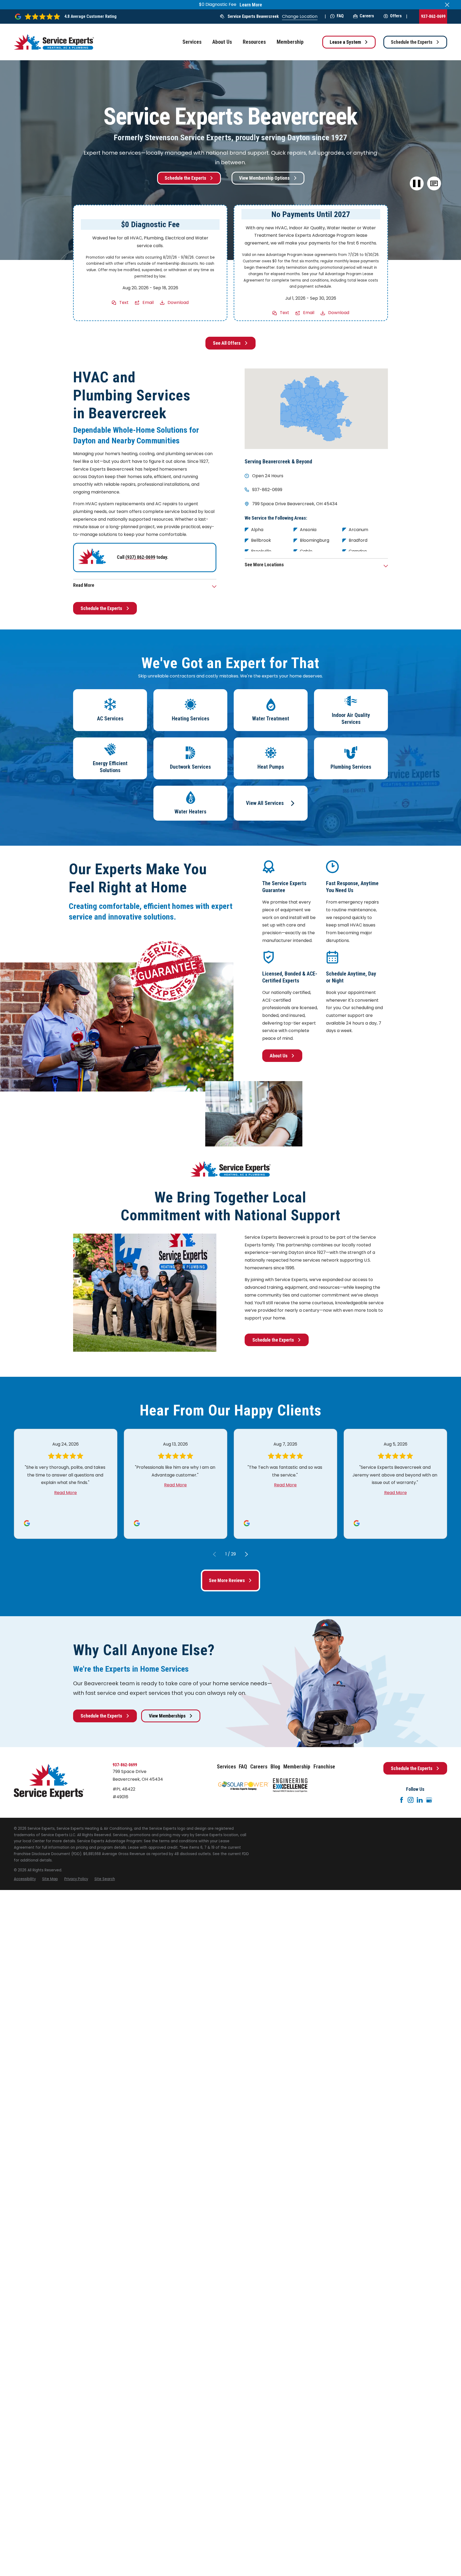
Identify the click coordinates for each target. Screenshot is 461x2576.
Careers (367, 16)
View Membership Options (264, 178)
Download (178, 302)
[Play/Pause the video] (417, 184)
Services (226, 1767)
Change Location (300, 16)
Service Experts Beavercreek (253, 16)
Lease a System (345, 42)
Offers (396, 16)
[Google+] (429, 1800)
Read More (65, 1493)
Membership (297, 1767)
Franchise (324, 1767)
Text (124, 302)
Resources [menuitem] (254, 42)
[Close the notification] (447, 5)
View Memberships (167, 1716)
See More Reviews (227, 1580)
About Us (279, 1056)
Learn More (251, 5)
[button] (434, 184)
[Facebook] (402, 1800)
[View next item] (247, 1554)
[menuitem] (25, 1879)
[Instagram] (411, 1800)
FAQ (340, 16)
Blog (275, 1767)
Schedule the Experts (412, 42)
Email (148, 302)
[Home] (54, 42)
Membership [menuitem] (290, 42)
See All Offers (227, 343)
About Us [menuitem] (222, 42)
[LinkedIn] (420, 1800)
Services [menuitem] (192, 42)
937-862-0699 (433, 16)
